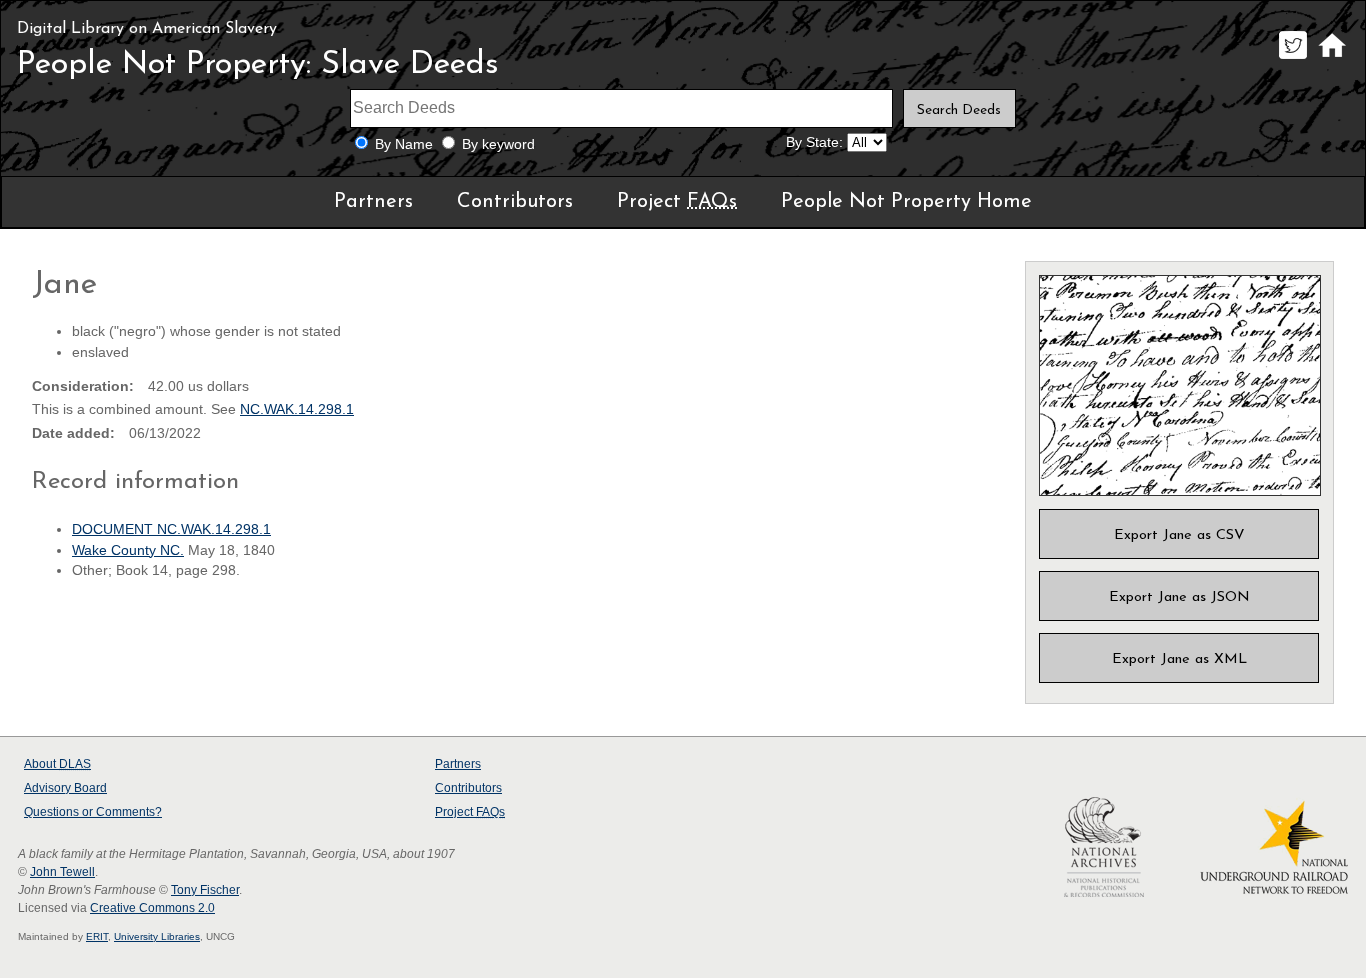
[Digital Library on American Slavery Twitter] (1292, 58)
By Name (404, 144)
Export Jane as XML (1179, 659)
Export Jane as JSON (1179, 597)
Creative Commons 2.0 (152, 908)
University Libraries (157, 936)
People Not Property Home (906, 202)
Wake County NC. (128, 550)
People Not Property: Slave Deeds (258, 65)
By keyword (498, 144)
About (57, 764)
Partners (373, 202)
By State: (814, 142)
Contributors (515, 202)
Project (677, 202)
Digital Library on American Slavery (147, 29)
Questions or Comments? (93, 812)
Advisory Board (65, 788)
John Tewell (62, 872)
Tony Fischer (205, 890)
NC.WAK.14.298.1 (297, 409)
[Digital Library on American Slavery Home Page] (1331, 58)
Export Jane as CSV (1179, 535)
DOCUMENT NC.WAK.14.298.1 (171, 529)
